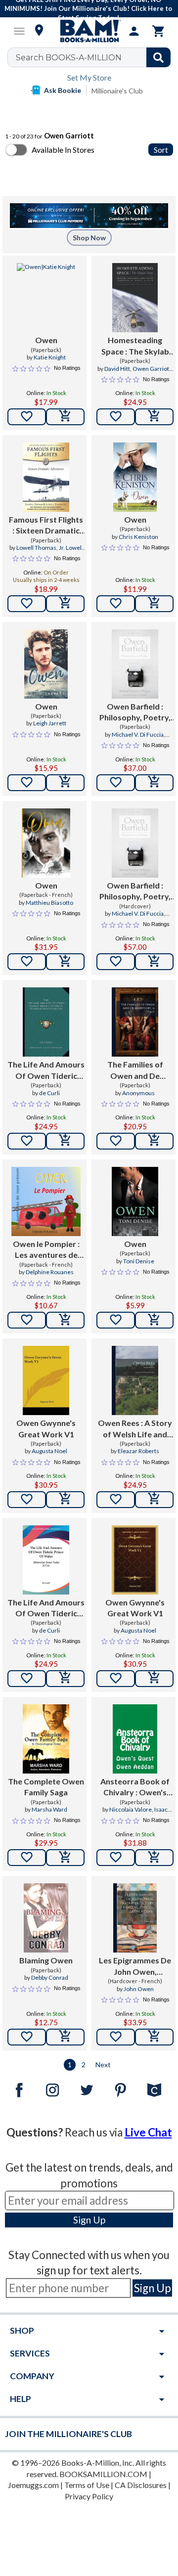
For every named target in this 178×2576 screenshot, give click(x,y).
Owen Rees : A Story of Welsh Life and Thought (135, 1429)
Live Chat (148, 2132)
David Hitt (117, 369)
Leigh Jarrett (50, 723)
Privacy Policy (89, 2496)
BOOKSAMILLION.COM (103, 2474)
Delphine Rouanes (50, 1272)
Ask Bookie (63, 90)
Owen (46, 340)
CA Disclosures (141, 2485)
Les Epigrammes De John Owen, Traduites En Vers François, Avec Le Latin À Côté (135, 1966)
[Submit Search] (158, 57)
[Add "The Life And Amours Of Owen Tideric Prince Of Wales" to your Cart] (65, 1141)
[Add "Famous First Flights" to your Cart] (65, 604)
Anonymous (138, 1093)
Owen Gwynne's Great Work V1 (46, 1428)
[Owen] (46, 298)
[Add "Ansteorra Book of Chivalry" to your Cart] (154, 1858)
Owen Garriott (152, 369)
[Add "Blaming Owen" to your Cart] (65, 2037)
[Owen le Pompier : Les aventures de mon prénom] (46, 1201)
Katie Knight (50, 357)
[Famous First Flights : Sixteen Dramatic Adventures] (46, 477)
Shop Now (89, 238)
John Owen (139, 1989)
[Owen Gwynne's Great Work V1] (46, 1380)
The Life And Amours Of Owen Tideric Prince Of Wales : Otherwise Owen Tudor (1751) (46, 1070)
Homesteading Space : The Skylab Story (135, 346)
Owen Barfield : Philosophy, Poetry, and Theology (135, 712)
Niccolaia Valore (131, 1809)
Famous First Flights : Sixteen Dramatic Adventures (46, 526)
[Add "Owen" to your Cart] (65, 417)
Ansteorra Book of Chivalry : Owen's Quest (135, 1787)
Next (103, 2065)
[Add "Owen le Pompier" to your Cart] (65, 1320)
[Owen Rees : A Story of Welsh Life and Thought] (135, 1380)
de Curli (49, 1093)
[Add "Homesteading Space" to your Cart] (154, 417)
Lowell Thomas (36, 548)
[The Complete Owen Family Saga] (46, 1739)
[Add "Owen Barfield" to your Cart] (154, 783)
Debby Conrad (50, 1977)
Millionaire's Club (117, 91)
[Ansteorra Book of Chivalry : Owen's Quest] (135, 1739)
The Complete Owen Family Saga (46, 1787)
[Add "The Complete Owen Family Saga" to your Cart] (65, 1858)
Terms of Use (87, 2485)
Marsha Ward (49, 1809)
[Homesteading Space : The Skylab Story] (135, 298)
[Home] (89, 31)
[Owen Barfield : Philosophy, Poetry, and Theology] (135, 664)
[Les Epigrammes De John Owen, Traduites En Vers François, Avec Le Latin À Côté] (135, 1918)
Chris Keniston (138, 537)
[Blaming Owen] (46, 1918)
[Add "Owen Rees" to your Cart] (154, 1500)
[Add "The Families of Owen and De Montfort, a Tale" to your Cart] (154, 1141)
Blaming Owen (46, 1960)
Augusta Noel (49, 1451)
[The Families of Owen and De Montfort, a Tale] (135, 1022)
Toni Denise (139, 1261)
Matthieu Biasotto (49, 903)
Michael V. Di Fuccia (138, 734)
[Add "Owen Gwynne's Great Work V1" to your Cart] (65, 1500)
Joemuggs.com (33, 2485)
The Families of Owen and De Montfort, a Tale (135, 1070)
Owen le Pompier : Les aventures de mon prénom (46, 1250)
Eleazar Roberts (138, 1451)
